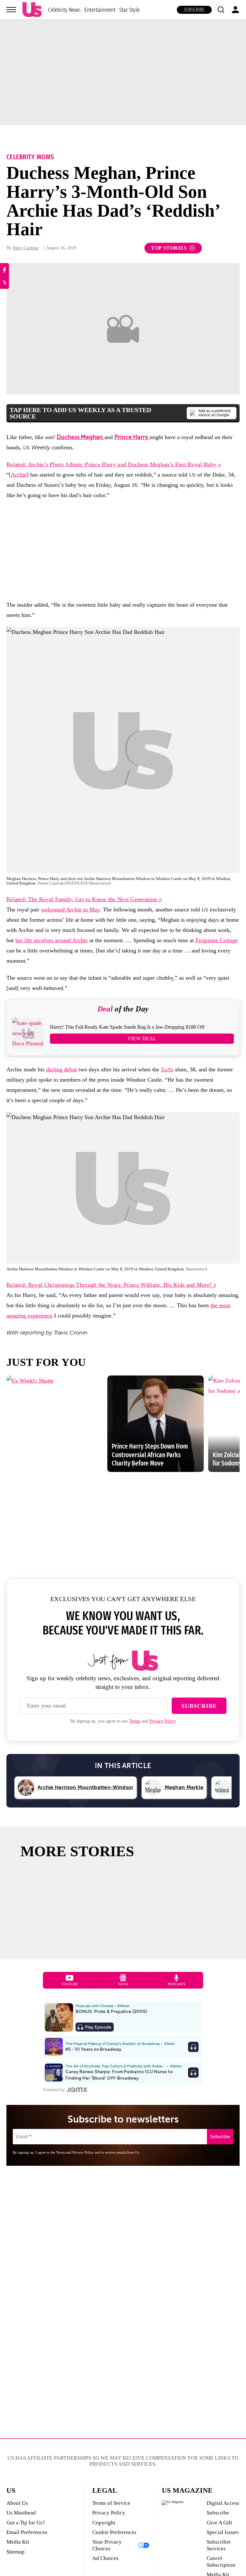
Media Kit (18, 2542)
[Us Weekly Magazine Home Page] (32, 10)
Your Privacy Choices (107, 2545)
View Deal (142, 1039)
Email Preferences (27, 2532)
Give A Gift (219, 2523)
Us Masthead (21, 2513)
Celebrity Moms (30, 157)
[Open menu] (11, 10)
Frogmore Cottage (217, 940)
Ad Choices (105, 2558)
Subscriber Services (219, 2545)
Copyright (104, 2523)
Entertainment (100, 10)
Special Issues (223, 2532)
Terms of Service (111, 2503)
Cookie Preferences (114, 2532)
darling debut (61, 1069)
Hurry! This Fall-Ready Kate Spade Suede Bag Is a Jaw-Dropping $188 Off (127, 1027)
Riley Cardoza (26, 248)
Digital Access (223, 2503)
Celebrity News (64, 10)
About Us (17, 2503)
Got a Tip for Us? (26, 2523)
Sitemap (16, 2552)
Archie (19, 475)
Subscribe (194, 10)
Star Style (129, 10)
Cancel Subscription (221, 2561)
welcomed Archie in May (70, 910)
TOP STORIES (169, 248)
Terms (135, 1721)
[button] (221, 10)
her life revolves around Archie (52, 940)
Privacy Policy (163, 1721)
